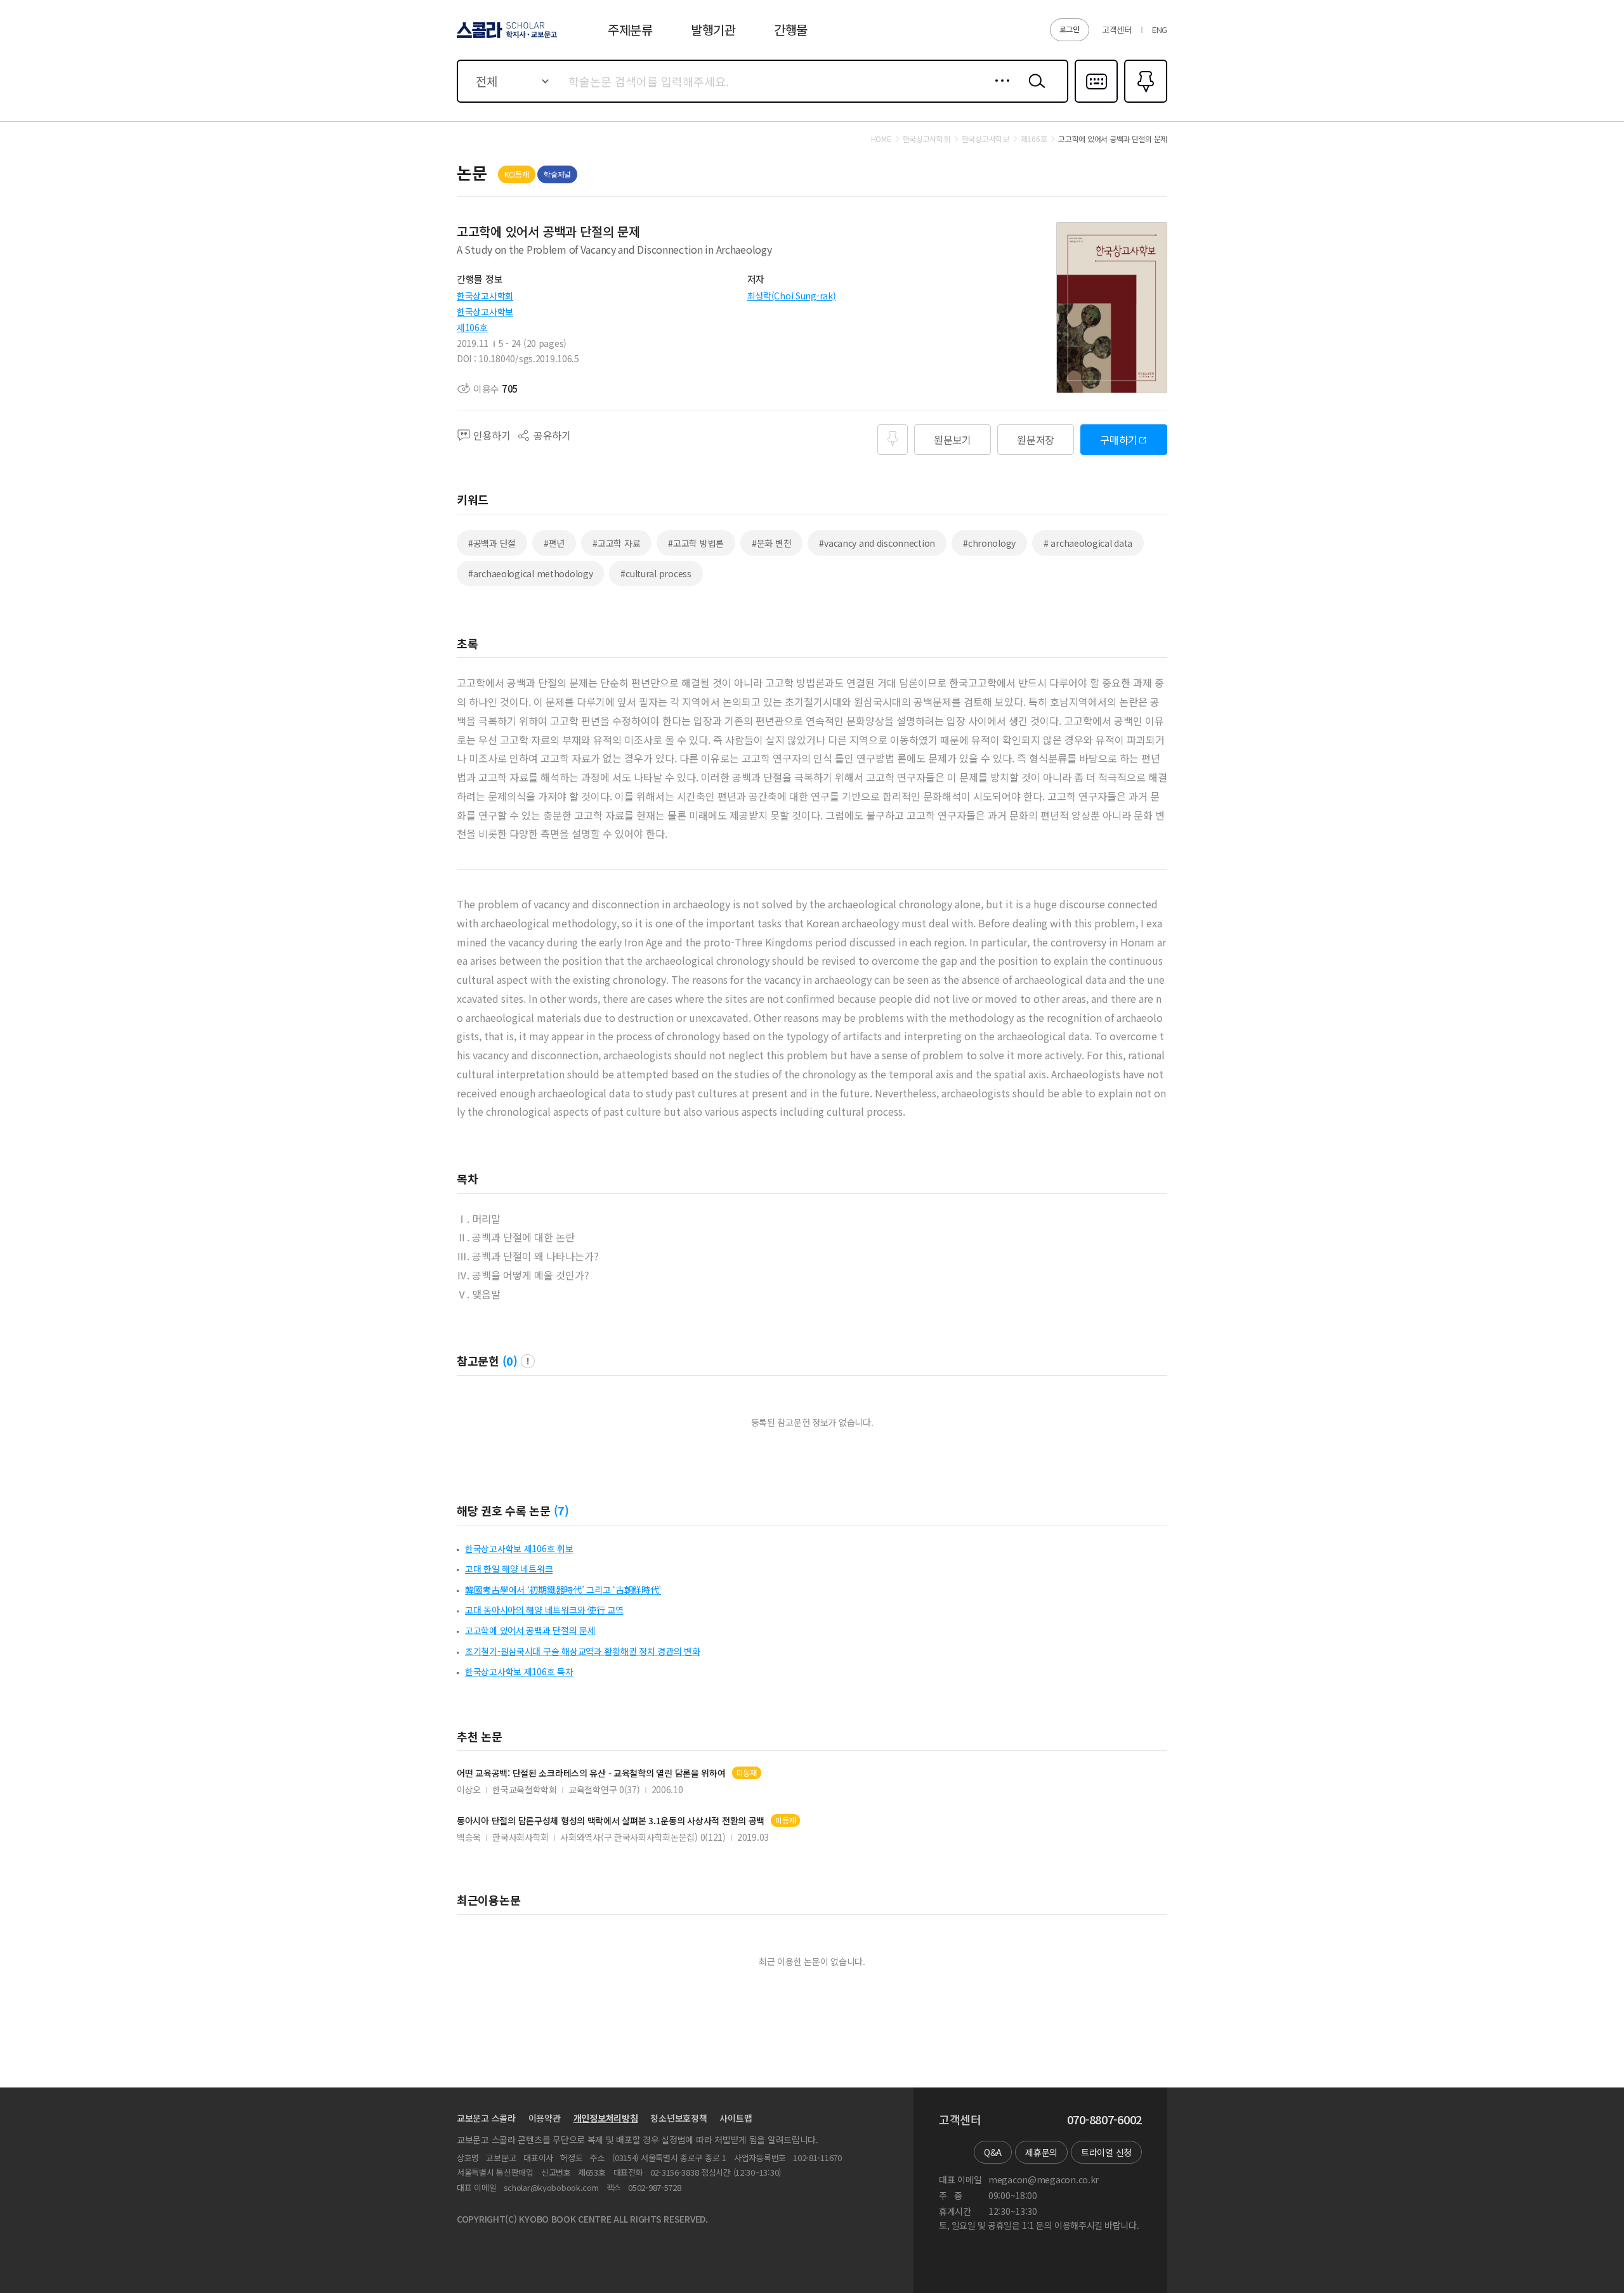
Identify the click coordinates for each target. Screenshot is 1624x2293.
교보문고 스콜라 (486, 2118)
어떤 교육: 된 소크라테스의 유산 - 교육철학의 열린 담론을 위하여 (591, 1773)
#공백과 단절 (492, 543)
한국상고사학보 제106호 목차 (519, 1671)
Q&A (993, 2152)
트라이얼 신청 (1106, 2152)
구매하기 (1119, 440)
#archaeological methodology (530, 573)
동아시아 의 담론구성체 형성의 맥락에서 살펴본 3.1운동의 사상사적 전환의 (611, 1821)
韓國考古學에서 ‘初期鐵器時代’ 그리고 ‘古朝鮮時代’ (563, 1590)
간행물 (791, 29)
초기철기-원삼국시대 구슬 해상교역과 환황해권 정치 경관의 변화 (582, 1651)
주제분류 (630, 29)
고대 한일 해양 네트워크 (509, 1569)
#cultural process (656, 573)
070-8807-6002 (1104, 2120)
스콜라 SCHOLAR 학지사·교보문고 (506, 37)
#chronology (989, 543)
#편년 (554, 543)
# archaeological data (1088, 543)
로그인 (1070, 29)
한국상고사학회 (485, 296)
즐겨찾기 (1144, 101)
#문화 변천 (771, 543)
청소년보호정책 (678, 2118)
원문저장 (1036, 440)
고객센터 (1117, 29)
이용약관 (545, 2118)
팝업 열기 (528, 1361)
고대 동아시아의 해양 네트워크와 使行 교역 (544, 1610)
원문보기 (953, 440)
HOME (881, 139)
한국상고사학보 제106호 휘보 (519, 1548)
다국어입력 (1096, 101)
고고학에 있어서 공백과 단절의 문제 (530, 1630)
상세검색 (999, 91)
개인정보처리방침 (606, 2118)
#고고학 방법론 (696, 543)
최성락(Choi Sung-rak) (792, 296)
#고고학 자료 (616, 543)
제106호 (472, 327)
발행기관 (713, 29)
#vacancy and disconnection (877, 543)
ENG (1160, 29)
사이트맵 (736, 2118)
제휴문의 (1041, 2152)
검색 (1034, 91)
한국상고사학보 (485, 311)
